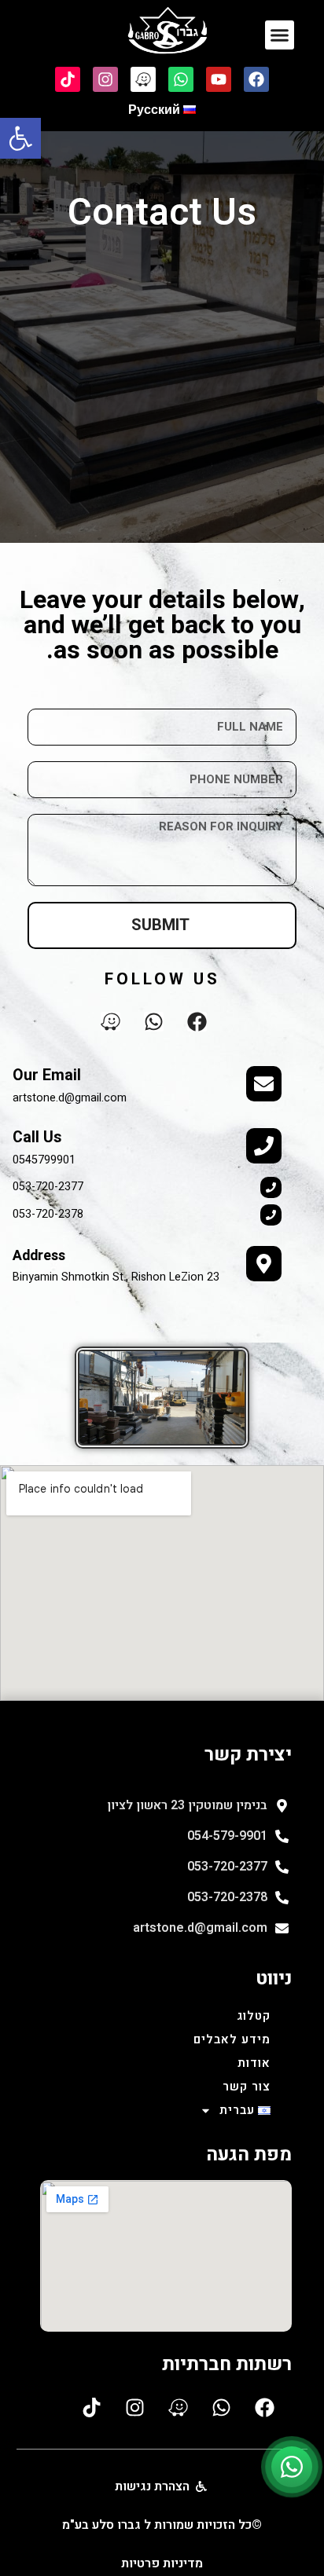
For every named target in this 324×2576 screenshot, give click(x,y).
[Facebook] (256, 79)
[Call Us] (264, 1146)
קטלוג (254, 2016)
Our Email (47, 1075)
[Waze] (143, 79)
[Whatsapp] (181, 79)
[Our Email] (264, 1084)
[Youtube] (219, 79)
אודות (254, 2063)
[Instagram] (105, 79)
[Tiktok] (68, 79)
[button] (20, 138)
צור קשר (247, 2087)
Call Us (37, 1138)
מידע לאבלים (232, 2039)
